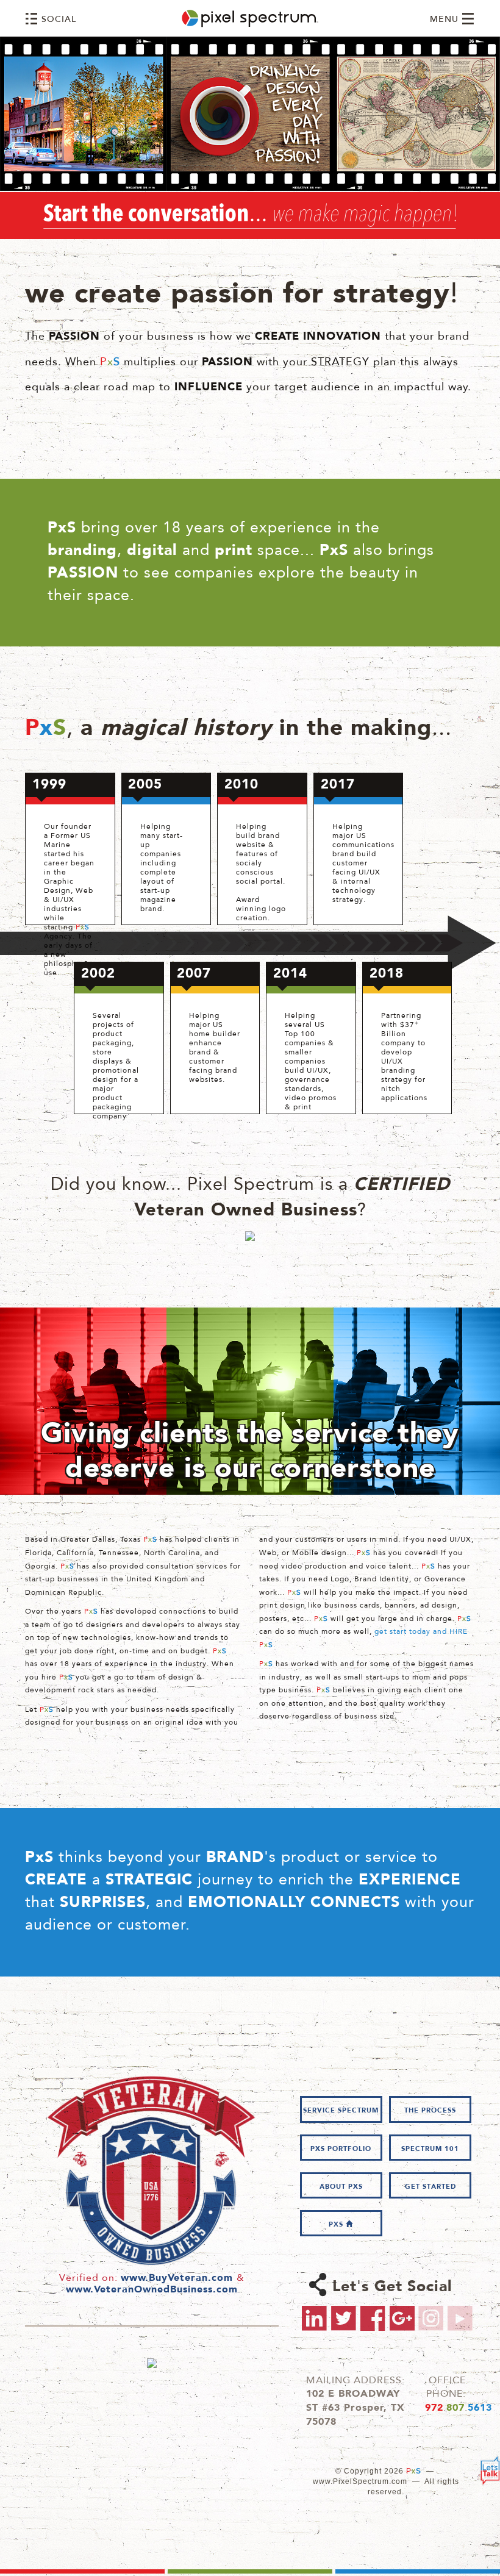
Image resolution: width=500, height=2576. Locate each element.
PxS (337, 2225)
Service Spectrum (341, 2111)
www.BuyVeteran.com (177, 2278)
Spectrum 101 (430, 2149)
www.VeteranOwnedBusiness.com (152, 2290)
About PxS (341, 2187)
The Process (430, 2111)
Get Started (430, 2187)
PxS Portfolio (341, 2149)
